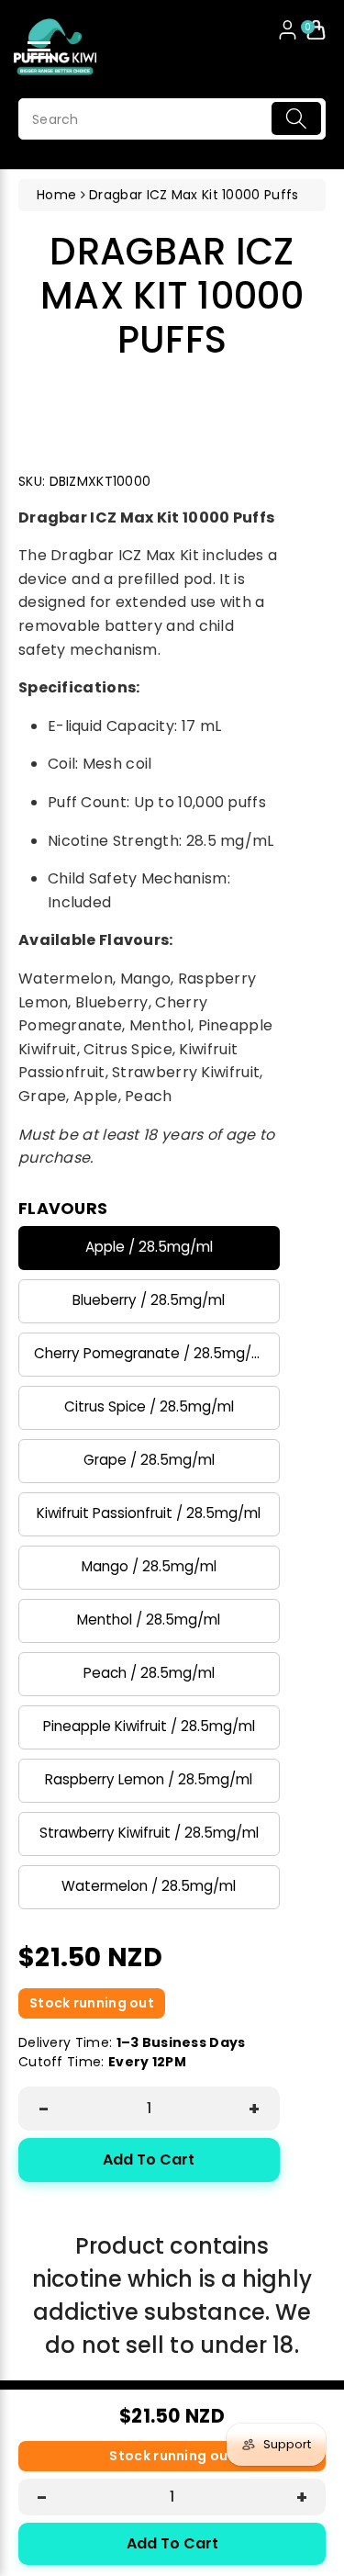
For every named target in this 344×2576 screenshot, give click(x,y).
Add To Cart (149, 2160)
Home (56, 195)
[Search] (296, 118)
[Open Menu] (39, 50)
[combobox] (172, 119)
